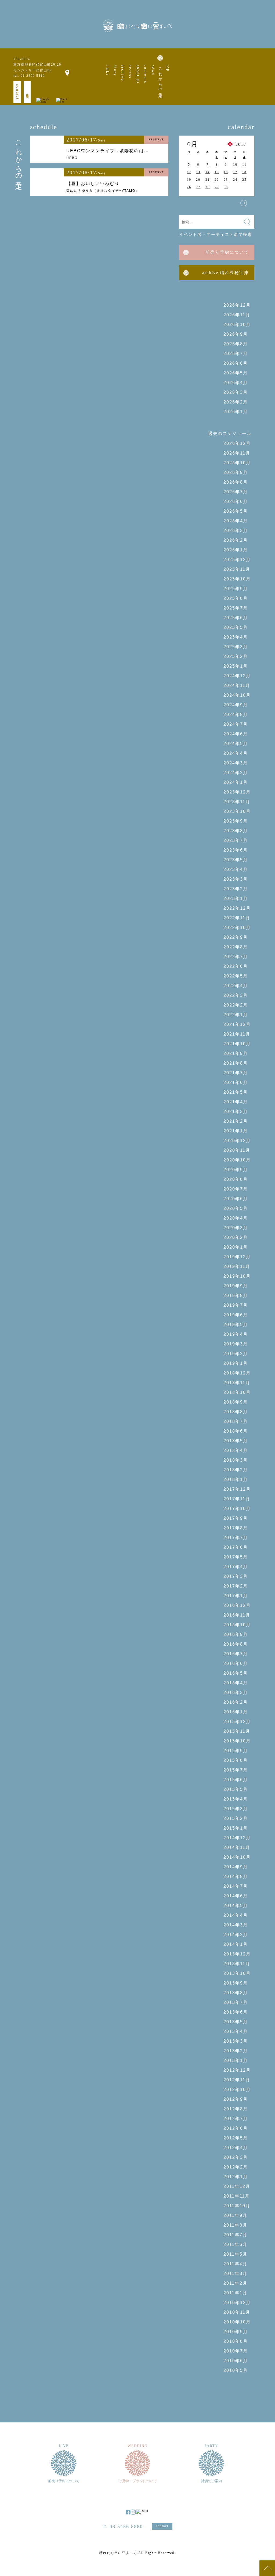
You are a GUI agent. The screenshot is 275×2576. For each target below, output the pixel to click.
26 (189, 187)
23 (226, 180)
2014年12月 (237, 1838)
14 (208, 172)
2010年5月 (236, 2370)
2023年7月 (236, 840)
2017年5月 (236, 1557)
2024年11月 (237, 685)
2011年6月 (235, 2244)
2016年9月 (236, 1634)
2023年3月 (236, 879)
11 (244, 165)
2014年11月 (237, 1847)
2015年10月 (237, 1741)
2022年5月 (236, 976)
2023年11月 (237, 802)
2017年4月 (236, 1567)
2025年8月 (236, 598)
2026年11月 (237, 315)
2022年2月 (236, 1005)
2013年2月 (236, 2051)
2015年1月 (236, 1828)
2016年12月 (237, 1605)
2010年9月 (236, 2332)
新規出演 (27, 92)
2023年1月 (236, 899)
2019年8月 (236, 1296)
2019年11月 (237, 1266)
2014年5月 (236, 1906)
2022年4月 (236, 986)
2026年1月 (236, 412)
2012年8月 (236, 2109)
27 (198, 187)
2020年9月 (236, 1170)
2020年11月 (237, 1150)
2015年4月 (236, 1799)
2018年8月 (236, 1412)
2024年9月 (236, 705)
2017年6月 (236, 1547)
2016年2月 (236, 1702)
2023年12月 (237, 792)
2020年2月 (236, 1237)
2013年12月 (237, 1954)
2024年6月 (236, 734)
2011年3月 (235, 2274)
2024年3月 (236, 763)
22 (217, 180)
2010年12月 (237, 2303)
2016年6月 (236, 1663)
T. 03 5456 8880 (123, 2527)
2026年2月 (236, 402)
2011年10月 (237, 2206)
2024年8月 (236, 715)
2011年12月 (237, 2186)
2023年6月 (236, 850)
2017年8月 (236, 1528)
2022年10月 (237, 928)
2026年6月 (236, 363)
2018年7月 (236, 1421)
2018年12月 (237, 1373)
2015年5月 (236, 1789)
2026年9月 (236, 334)
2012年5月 (236, 2138)
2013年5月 (236, 2022)
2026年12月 (237, 305)
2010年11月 (237, 2312)
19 (189, 180)
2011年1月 (235, 2293)
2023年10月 (237, 811)
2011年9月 (235, 2215)
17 (235, 172)
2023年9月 (236, 821)
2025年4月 (236, 637)
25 (244, 180)
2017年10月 (237, 1509)
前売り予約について (227, 252)
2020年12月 (237, 1141)
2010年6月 (236, 2361)
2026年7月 (236, 354)
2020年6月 (236, 1199)
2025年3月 (236, 647)
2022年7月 (236, 957)
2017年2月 (236, 1586)
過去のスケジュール (230, 433)
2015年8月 (236, 1760)
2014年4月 (236, 1915)
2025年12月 (237, 560)
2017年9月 (236, 1518)
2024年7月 (236, 724)
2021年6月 (236, 1083)
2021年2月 (236, 1121)
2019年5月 (236, 1325)
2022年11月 (237, 918)
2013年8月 (236, 1993)
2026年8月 (236, 344)
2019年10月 (237, 1276)
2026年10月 (237, 325)
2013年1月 (236, 2061)
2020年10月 (237, 1160)
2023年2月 (236, 889)
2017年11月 (237, 1499)
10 (235, 165)
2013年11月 (237, 1964)
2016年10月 (237, 1625)
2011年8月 (235, 2225)
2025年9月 (236, 589)
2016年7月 (236, 1654)
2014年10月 (237, 1857)
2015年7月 (236, 1770)
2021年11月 (237, 1034)
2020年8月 (236, 1179)
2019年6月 (236, 1315)
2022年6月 (236, 966)
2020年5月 (236, 1208)
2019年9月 (236, 1286)
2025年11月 (237, 569)
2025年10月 (237, 579)
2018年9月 (236, 1402)
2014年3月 (236, 1925)
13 (198, 172)
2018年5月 (236, 1441)
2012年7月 (236, 2119)
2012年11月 (237, 2080)
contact (18, 92)
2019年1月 (236, 1363)
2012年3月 (236, 2157)
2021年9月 (236, 1053)
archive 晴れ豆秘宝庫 (226, 273)
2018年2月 (236, 1470)
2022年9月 (236, 937)
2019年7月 (236, 1305)
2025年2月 (236, 656)
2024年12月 (237, 676)
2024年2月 (236, 773)
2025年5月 (236, 627)
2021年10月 (237, 1044)
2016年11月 (237, 1615)
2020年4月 (236, 1218)
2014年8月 (236, 1877)
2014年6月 (236, 1896)
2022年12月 (237, 908)
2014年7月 (236, 1886)
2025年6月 (236, 618)
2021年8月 (236, 1063)
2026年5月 (236, 373)
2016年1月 (236, 1712)
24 (235, 180)
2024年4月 (236, 753)
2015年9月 (236, 1751)
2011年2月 (235, 2283)
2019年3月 (236, 1344)
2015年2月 (236, 1818)
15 (217, 172)
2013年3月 (236, 2041)
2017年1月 (236, 1596)
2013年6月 (236, 2012)
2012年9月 (236, 2099)
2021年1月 (236, 1131)
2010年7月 (236, 2351)
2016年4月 (236, 1683)
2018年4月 (236, 1450)
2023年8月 (236, 831)
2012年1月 (236, 2177)
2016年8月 (236, 1644)
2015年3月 (236, 1809)
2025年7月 (236, 608)
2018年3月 (236, 1460)
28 (208, 187)
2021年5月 (236, 1092)
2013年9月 (236, 1983)
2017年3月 (236, 1576)
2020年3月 (236, 1228)
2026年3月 (236, 392)
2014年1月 (236, 1944)
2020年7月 (236, 1189)
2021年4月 (236, 1102)
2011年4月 (235, 2264)
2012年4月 (236, 2148)
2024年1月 (236, 782)
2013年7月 (236, 2002)
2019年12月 (237, 1257)
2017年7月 (236, 1538)
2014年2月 (236, 1935)
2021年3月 (236, 1112)
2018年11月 (237, 1383)
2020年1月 (236, 1247)
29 (217, 187)
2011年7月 (235, 2235)
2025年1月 (236, 666)
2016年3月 (236, 1693)
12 (189, 172)
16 (226, 172)
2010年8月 (236, 2341)
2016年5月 (236, 1673)
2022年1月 (236, 1015)
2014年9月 (236, 1867)
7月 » (244, 203)
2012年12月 (237, 2070)
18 (244, 172)
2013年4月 (236, 2031)
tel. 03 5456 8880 (29, 76)
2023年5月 (236, 860)
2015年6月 (236, 1780)
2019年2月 (236, 1354)
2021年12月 (237, 1024)
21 (208, 180)
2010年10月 (237, 2322)
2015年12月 (237, 1722)
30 (226, 187)
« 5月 (190, 203)
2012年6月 (236, 2128)
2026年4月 (236, 383)
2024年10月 (237, 695)
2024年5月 (236, 744)
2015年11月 (237, 1731)
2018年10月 (237, 1392)
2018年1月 (236, 1480)
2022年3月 (236, 995)
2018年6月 (236, 1431)
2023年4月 (236, 869)
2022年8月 (236, 947)
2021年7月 (236, 1073)
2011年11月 (237, 2196)
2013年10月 (237, 1973)
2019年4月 (236, 1334)
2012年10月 (237, 2090)
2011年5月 (235, 2254)
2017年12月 (237, 1489)
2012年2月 (236, 2167)
